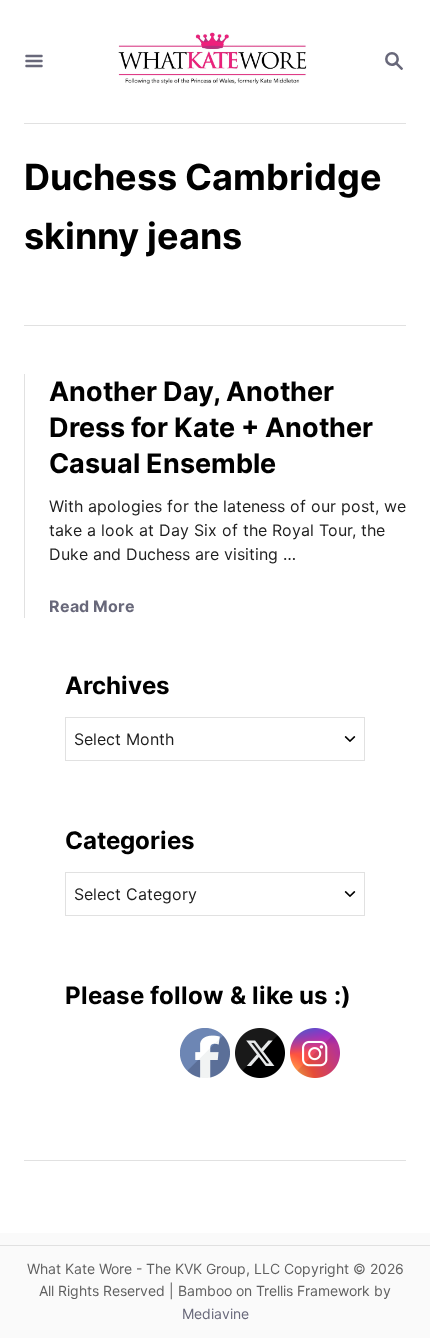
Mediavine (215, 1313)
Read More (92, 606)
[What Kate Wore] (213, 61)
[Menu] (34, 62)
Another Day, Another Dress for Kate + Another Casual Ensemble (211, 427)
